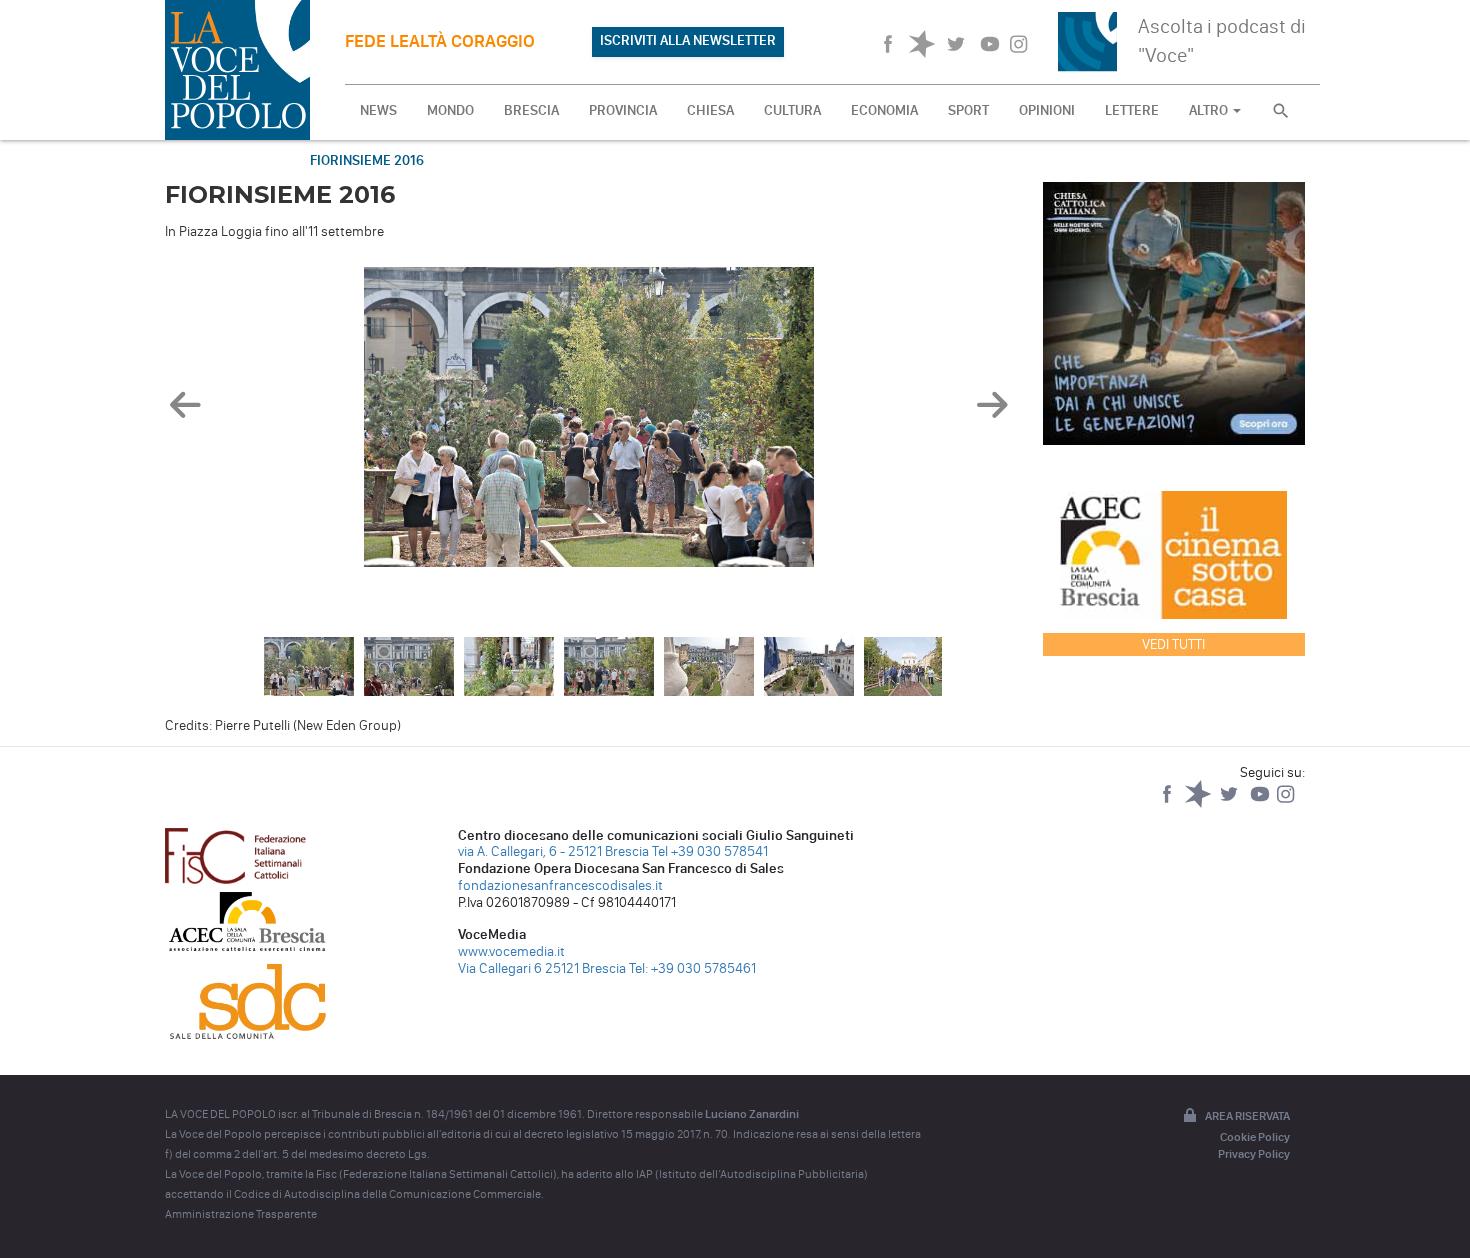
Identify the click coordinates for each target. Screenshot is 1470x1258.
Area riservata (1247, 1116)
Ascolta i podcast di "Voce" (1222, 40)
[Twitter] (1230, 803)
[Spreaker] (1199, 803)
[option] (589, 422)
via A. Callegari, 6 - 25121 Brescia (553, 851)
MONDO (450, 110)
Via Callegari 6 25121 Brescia (542, 968)
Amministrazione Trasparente (241, 1214)
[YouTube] (1261, 803)
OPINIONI (1047, 110)
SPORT (968, 110)
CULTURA (792, 110)
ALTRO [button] (1210, 110)
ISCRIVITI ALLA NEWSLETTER (688, 40)
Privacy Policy (1254, 1154)
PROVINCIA (623, 110)
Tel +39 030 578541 (710, 851)
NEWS (378, 110)
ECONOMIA (884, 110)
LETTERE (1132, 110)
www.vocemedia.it (511, 951)
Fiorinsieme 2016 (367, 160)
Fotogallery (227, 160)
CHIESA (710, 110)
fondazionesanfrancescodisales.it (560, 885)
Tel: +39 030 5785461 (692, 968)
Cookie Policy (1255, 1137)
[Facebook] (1168, 803)
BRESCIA (531, 110)
